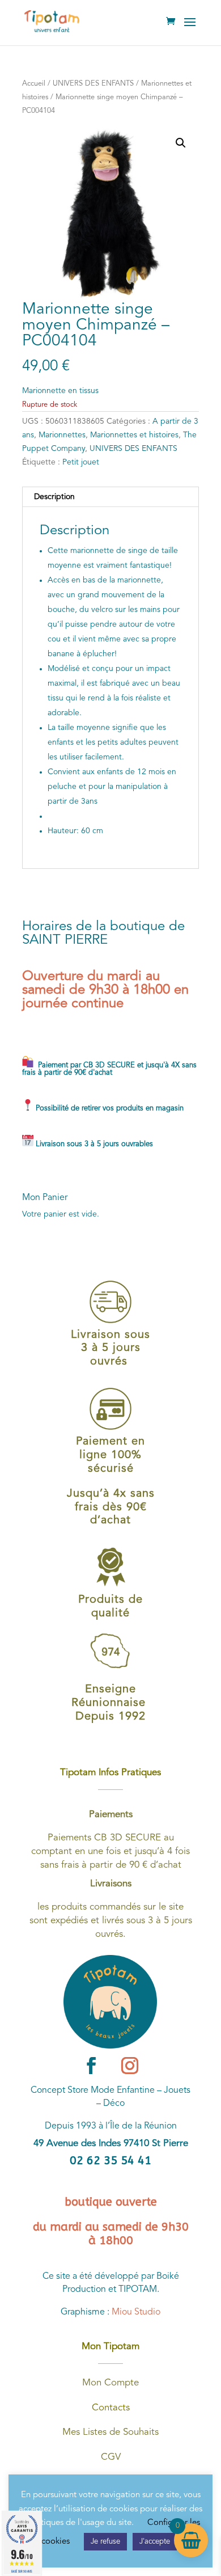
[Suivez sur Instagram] (130, 2066)
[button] (181, 143)
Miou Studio (136, 2312)
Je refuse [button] (105, 2542)
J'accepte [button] (155, 2542)
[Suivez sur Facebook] (91, 2066)
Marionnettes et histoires (134, 435)
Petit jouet (81, 462)
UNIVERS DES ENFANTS (93, 84)
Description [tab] (54, 497)
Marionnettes (62, 435)
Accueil (34, 84)
